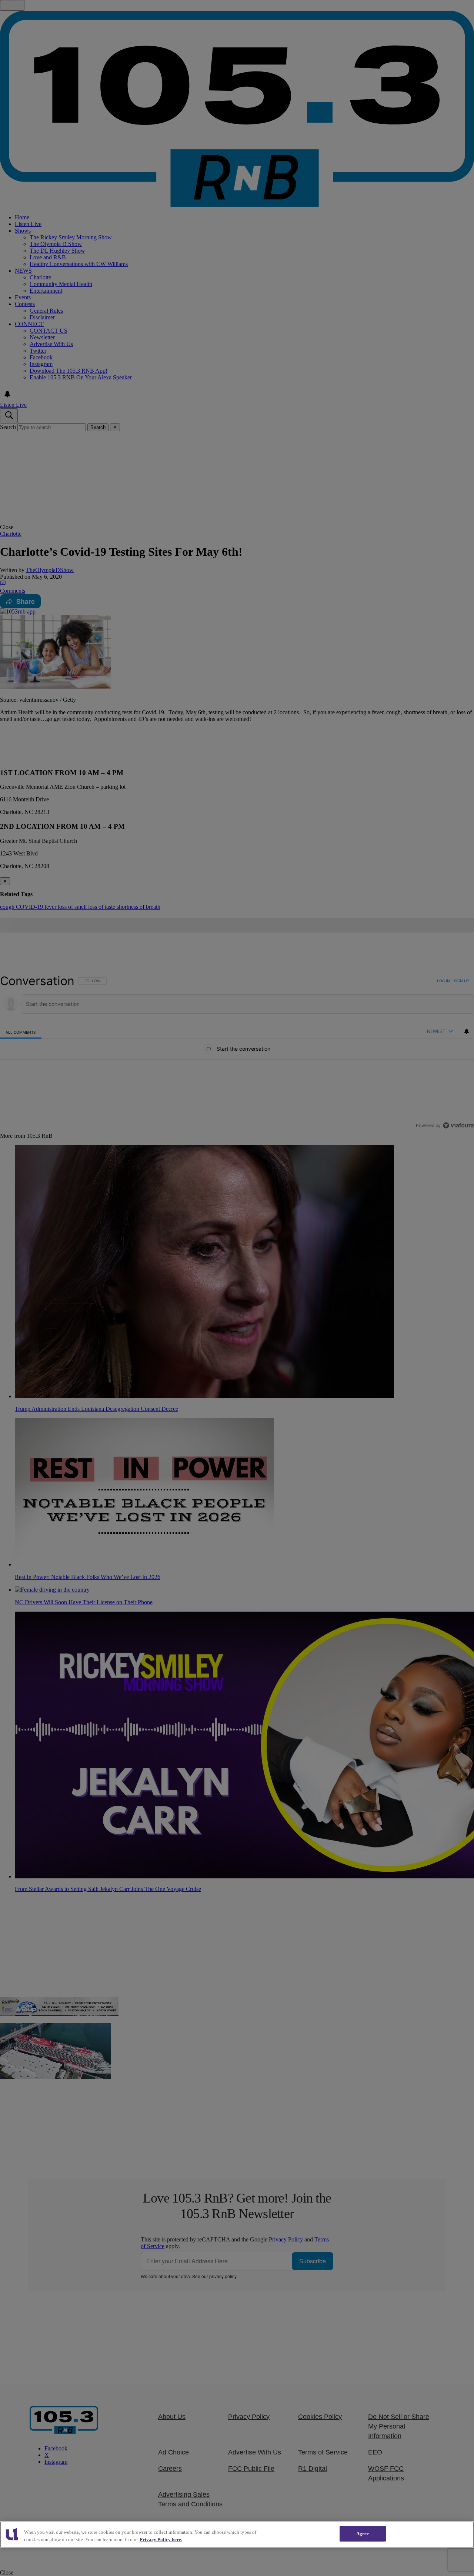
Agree (363, 2534)
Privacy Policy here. (161, 2540)
